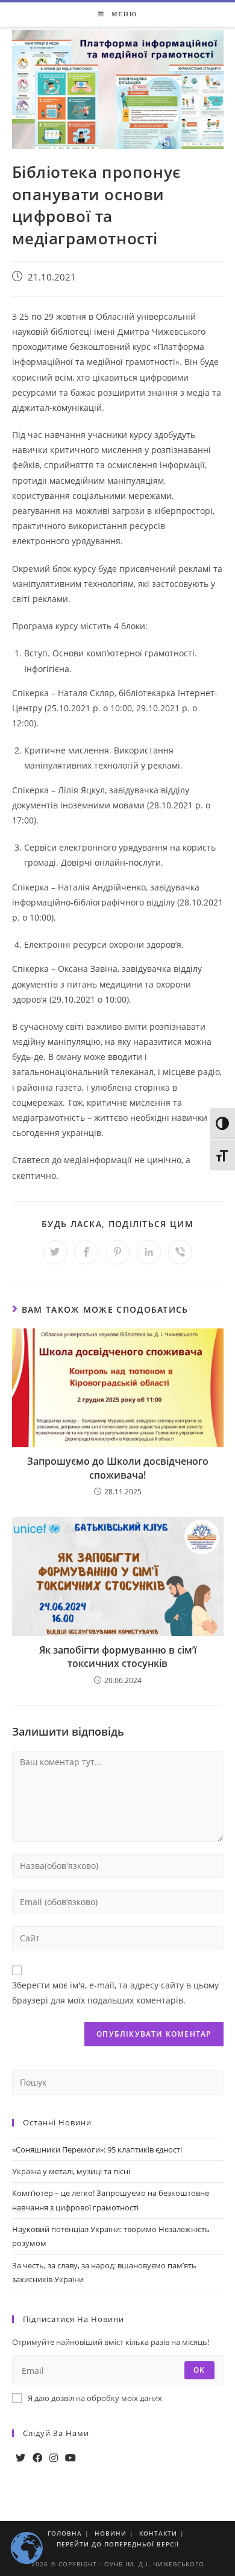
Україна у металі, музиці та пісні (71, 2171)
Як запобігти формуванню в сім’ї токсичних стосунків (118, 1657)
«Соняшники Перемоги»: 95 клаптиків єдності (97, 2149)
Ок (199, 2370)
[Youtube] (70, 2458)
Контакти (158, 2533)
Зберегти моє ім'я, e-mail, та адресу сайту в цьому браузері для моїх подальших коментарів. (115, 1993)
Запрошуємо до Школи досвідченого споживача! (118, 1468)
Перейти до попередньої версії (118, 2544)
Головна (65, 2533)
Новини (111, 2533)
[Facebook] (37, 2458)
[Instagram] (54, 2458)
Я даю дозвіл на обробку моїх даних (95, 2398)
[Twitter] (20, 2458)
